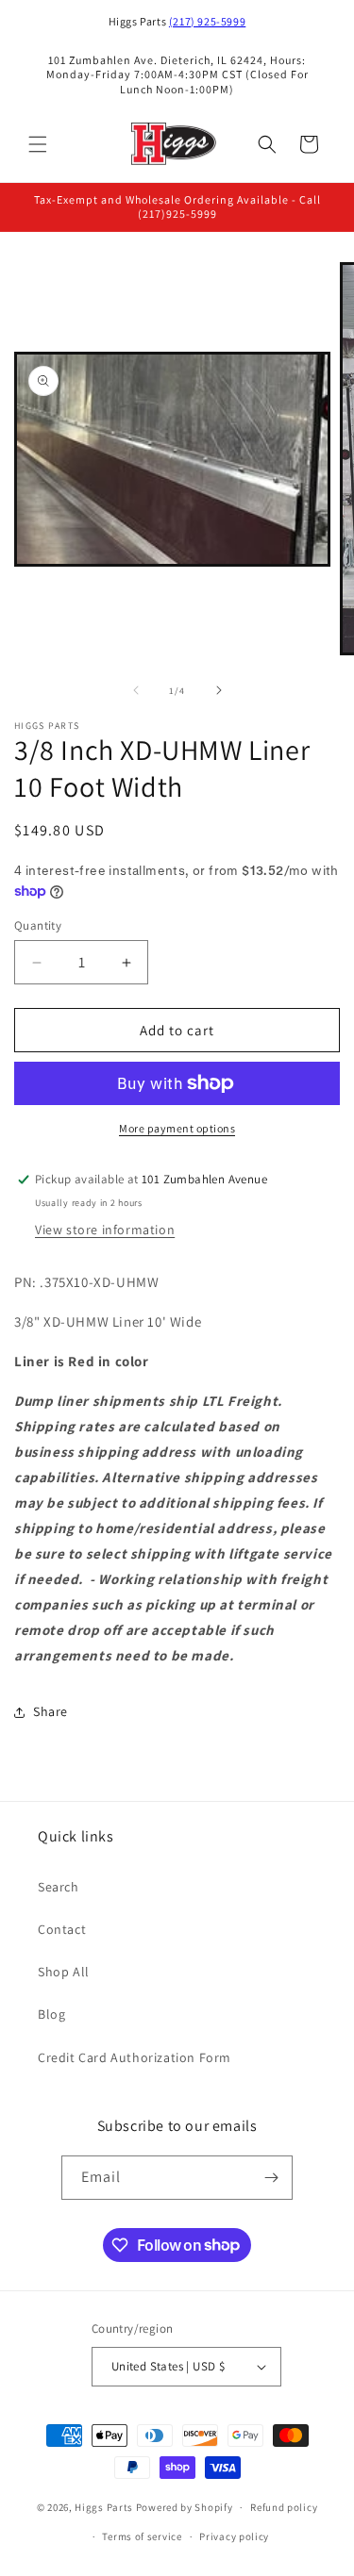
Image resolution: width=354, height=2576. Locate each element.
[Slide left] (136, 690)
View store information (105, 1230)
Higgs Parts (104, 2507)
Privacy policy (234, 2536)
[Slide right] (219, 690)
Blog (51, 2014)
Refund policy (284, 2507)
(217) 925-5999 (207, 21)
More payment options (177, 1128)
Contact (62, 1929)
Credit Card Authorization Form (135, 2057)
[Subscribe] (271, 2178)
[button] (38, 144)
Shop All (64, 1972)
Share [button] (51, 1711)
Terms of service (142, 2536)
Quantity (38, 925)
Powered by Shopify (185, 2507)
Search (59, 1887)
